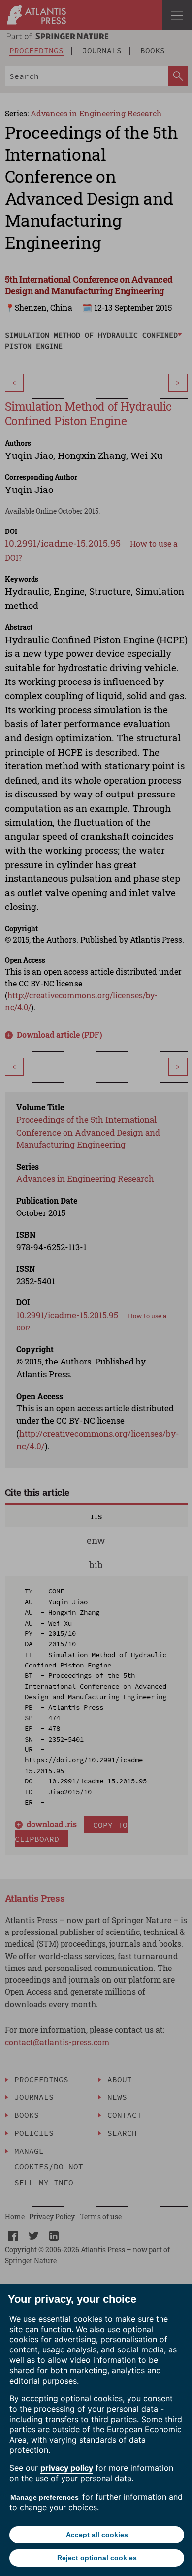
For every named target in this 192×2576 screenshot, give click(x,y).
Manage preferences (45, 2497)
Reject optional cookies (97, 2558)
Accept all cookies (97, 2535)
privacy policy (67, 2468)
